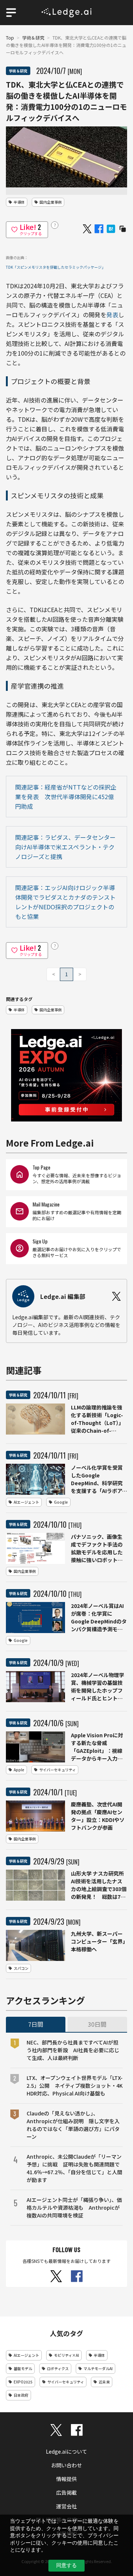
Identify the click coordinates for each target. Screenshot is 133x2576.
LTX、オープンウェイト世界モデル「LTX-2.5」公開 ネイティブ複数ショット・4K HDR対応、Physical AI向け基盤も (75, 2085)
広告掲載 (66, 2492)
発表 (112, 315)
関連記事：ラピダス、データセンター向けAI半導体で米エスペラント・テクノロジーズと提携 (65, 847)
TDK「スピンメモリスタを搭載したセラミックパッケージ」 (56, 267)
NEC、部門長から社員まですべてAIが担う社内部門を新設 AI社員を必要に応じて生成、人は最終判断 (73, 2050)
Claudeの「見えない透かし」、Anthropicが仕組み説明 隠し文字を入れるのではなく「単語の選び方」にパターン (73, 2125)
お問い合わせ (66, 2465)
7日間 (36, 2024)
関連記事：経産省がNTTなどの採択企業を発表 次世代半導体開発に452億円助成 (66, 797)
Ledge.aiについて (66, 2451)
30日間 (97, 2024)
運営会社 (66, 2506)
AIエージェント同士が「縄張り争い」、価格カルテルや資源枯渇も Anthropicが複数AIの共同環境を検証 (74, 2207)
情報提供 (66, 2479)
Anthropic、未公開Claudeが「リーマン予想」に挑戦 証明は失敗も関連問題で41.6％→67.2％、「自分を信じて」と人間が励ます (74, 2168)
